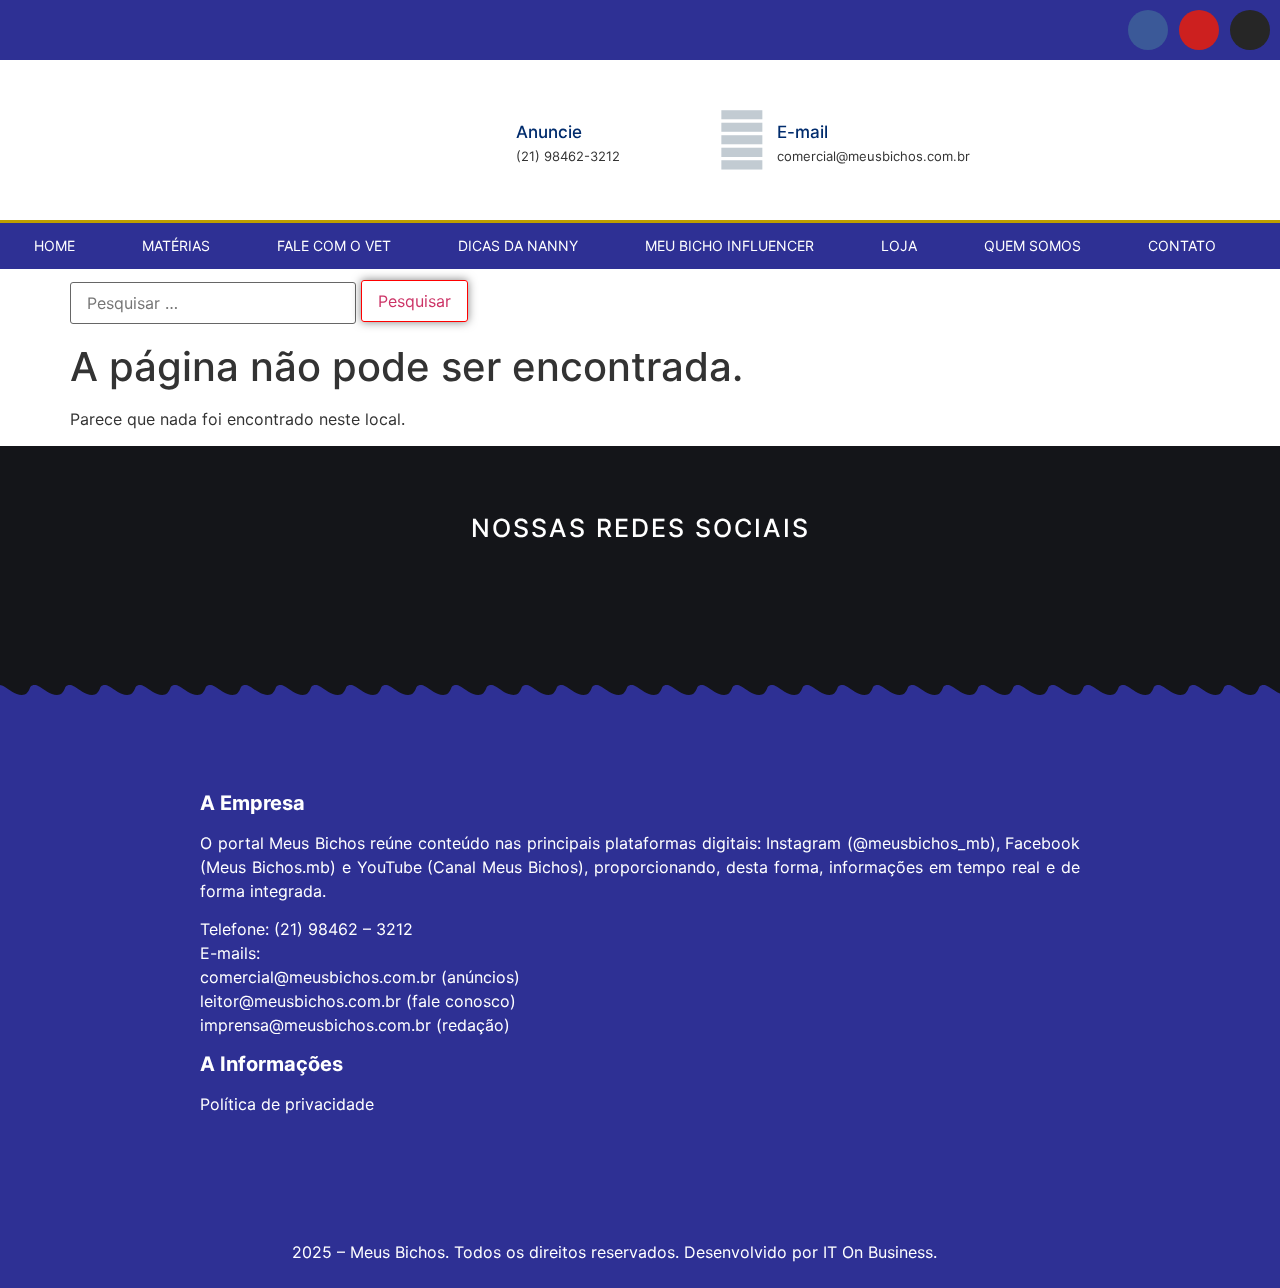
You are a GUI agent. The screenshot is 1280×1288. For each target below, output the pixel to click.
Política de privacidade (287, 1104)
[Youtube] (1199, 30)
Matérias (176, 245)
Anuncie (549, 132)
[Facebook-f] (1148, 30)
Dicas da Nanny (518, 245)
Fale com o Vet (334, 245)
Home (54, 245)
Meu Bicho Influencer (729, 245)
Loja (899, 245)
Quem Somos (1032, 245)
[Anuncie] (481, 140)
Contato (1182, 245)
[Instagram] (1250, 30)
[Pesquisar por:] (213, 303)
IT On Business (878, 1252)
